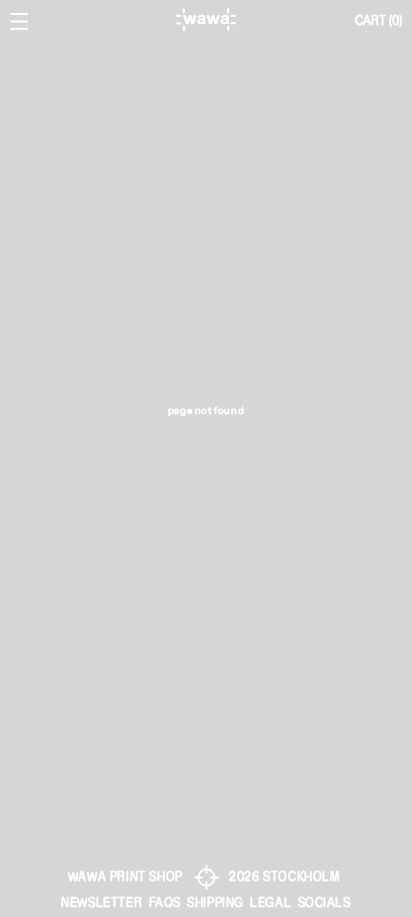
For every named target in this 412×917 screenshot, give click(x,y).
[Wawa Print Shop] (205, 19)
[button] (378, 21)
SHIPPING (215, 903)
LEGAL (270, 903)
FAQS (165, 903)
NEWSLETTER (101, 903)
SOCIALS (324, 903)
